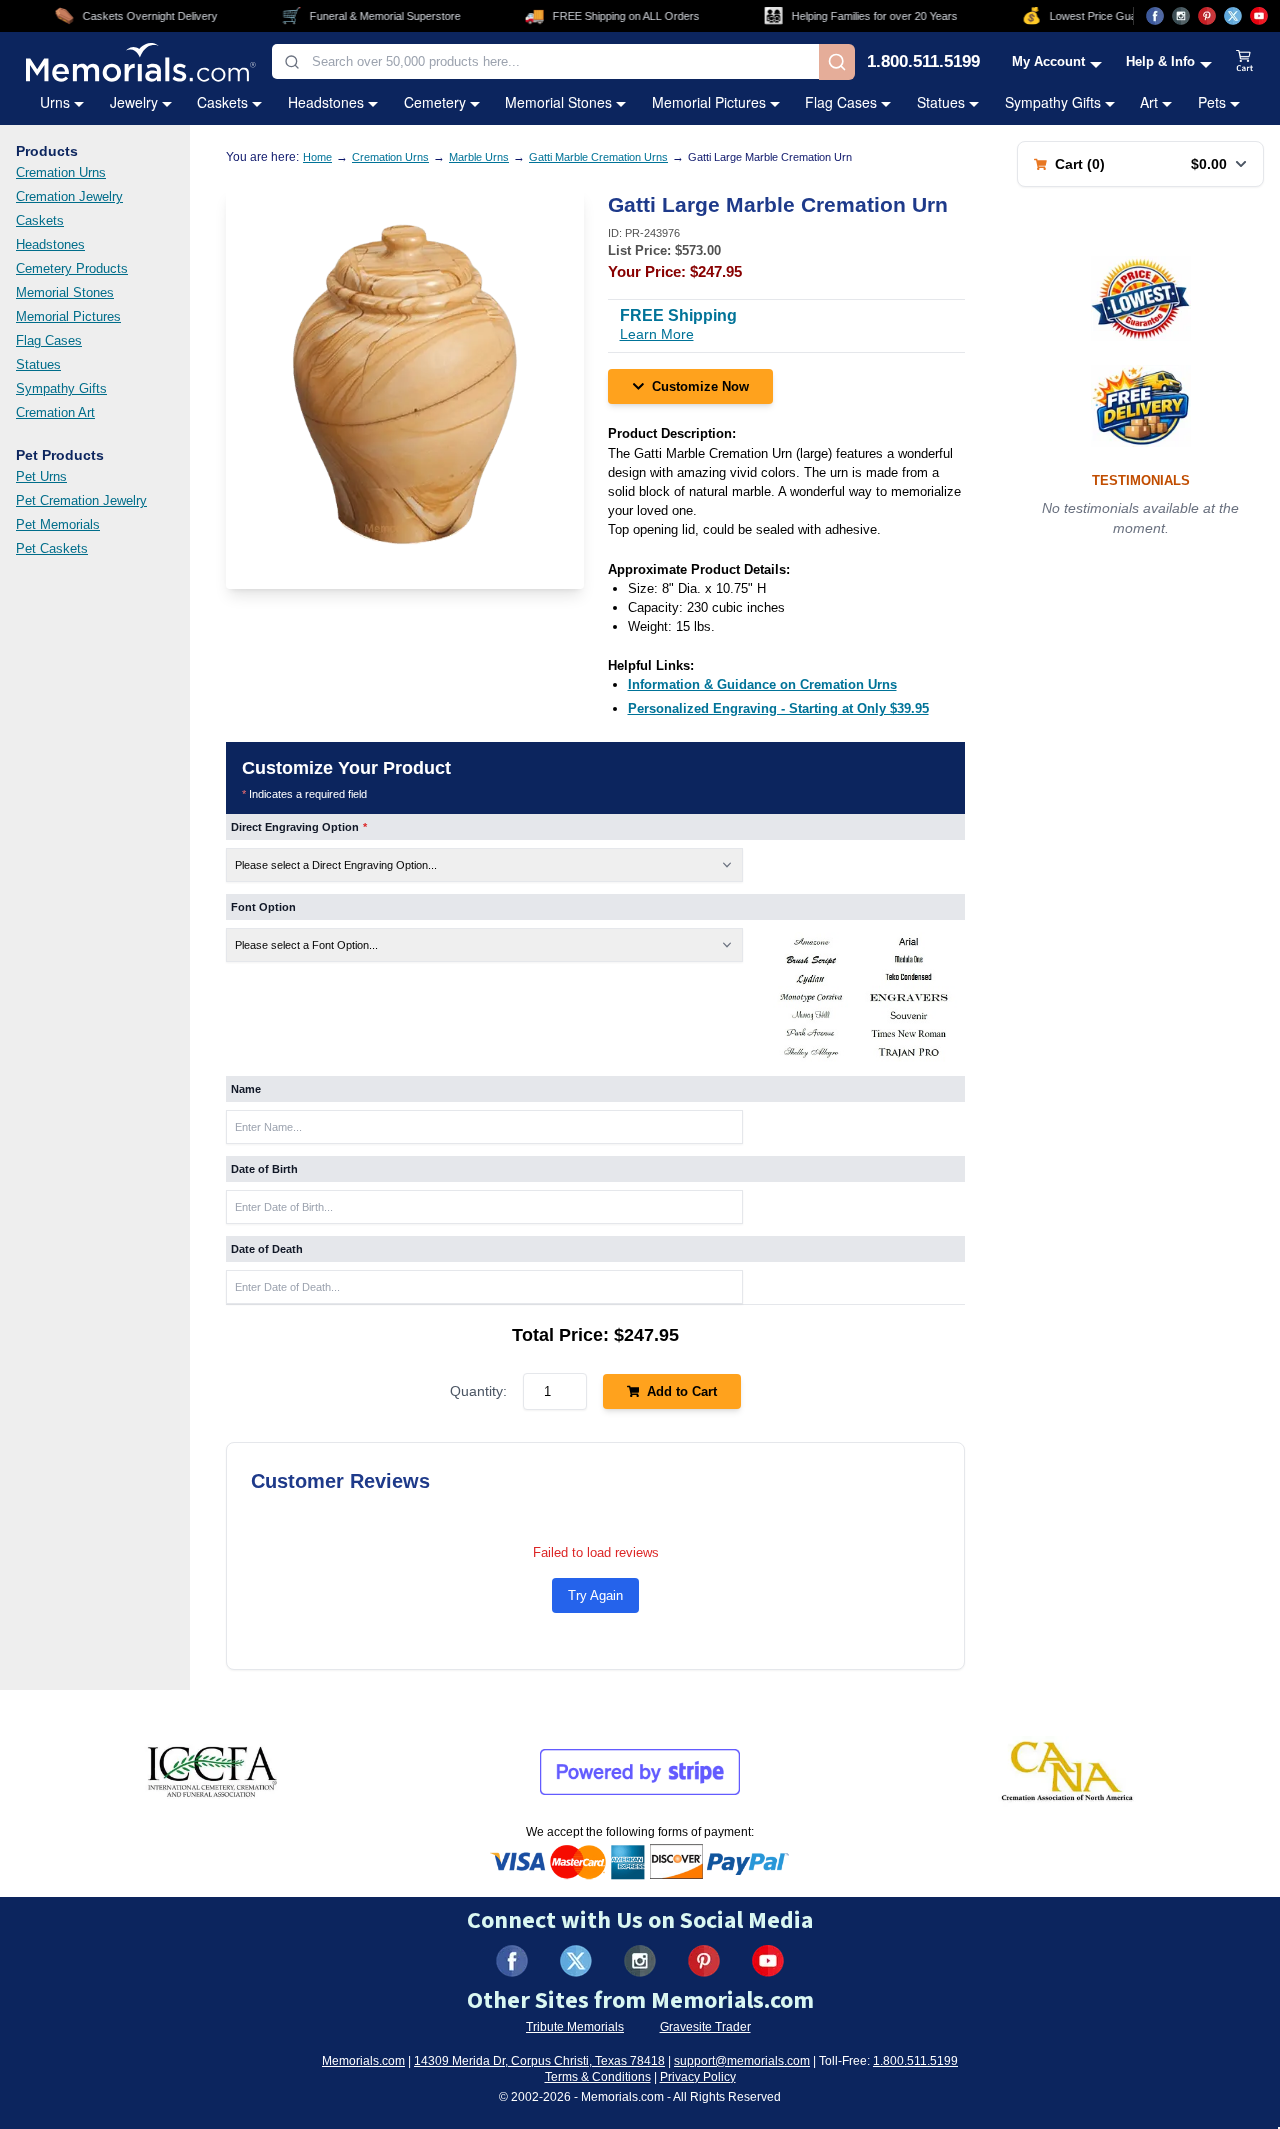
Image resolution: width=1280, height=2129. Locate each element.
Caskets (222, 102)
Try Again (595, 1595)
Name (246, 1089)
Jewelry (134, 102)
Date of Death (267, 1249)
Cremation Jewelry (69, 196)
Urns (55, 102)
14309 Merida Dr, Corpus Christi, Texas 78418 (539, 2061)
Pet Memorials (58, 524)
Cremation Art (55, 412)
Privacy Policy (698, 2077)
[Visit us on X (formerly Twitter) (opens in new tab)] (576, 1961)
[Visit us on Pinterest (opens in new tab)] (1207, 16)
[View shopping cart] (1245, 62)
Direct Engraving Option (299, 827)
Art (1149, 102)
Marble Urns (479, 157)
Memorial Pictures (709, 102)
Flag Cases (841, 102)
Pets (1212, 102)
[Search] (837, 62)
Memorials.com (363, 2061)
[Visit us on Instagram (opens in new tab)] (1181, 16)
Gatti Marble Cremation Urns (598, 157)
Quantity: (478, 1391)
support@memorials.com (742, 2061)
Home (317, 157)
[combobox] (545, 61)
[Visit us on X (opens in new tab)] (1233, 16)
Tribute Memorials (575, 2027)
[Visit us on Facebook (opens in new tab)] (1155, 16)
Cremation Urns (61, 172)
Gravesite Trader (705, 2027)
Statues (941, 102)
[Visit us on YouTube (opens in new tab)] (1259, 16)
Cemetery (435, 102)
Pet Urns (41, 476)
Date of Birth (264, 1169)
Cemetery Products (72, 268)
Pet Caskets (52, 548)
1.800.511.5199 (923, 62)
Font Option (263, 907)
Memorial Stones (558, 102)
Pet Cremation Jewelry (81, 500)
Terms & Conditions (598, 2077)
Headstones (326, 102)
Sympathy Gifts (1053, 102)
